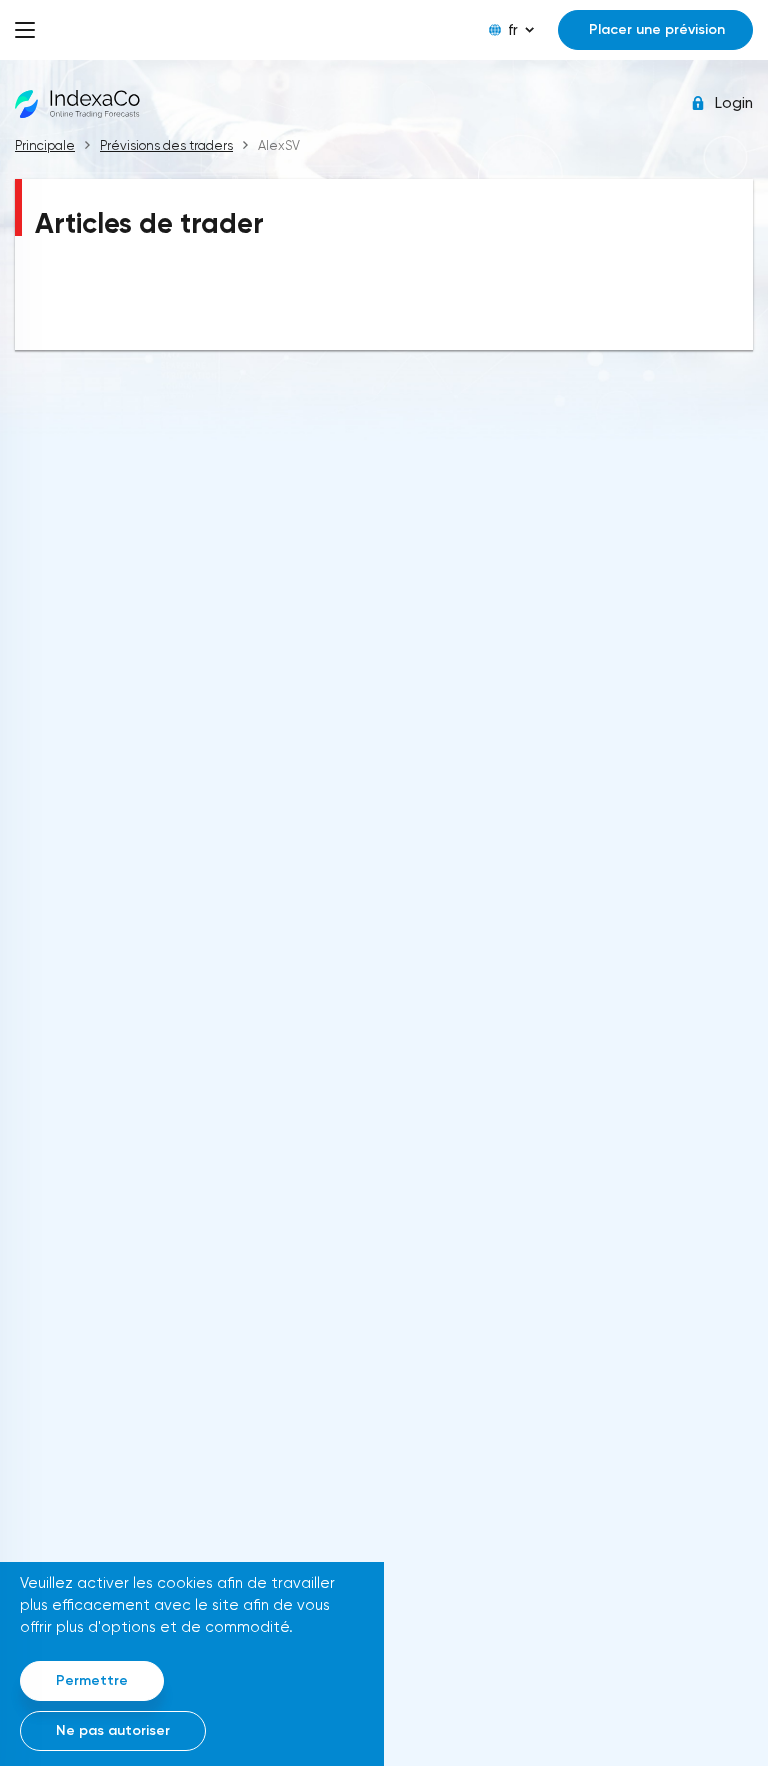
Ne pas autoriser (113, 1730)
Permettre (92, 1680)
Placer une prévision (657, 29)
